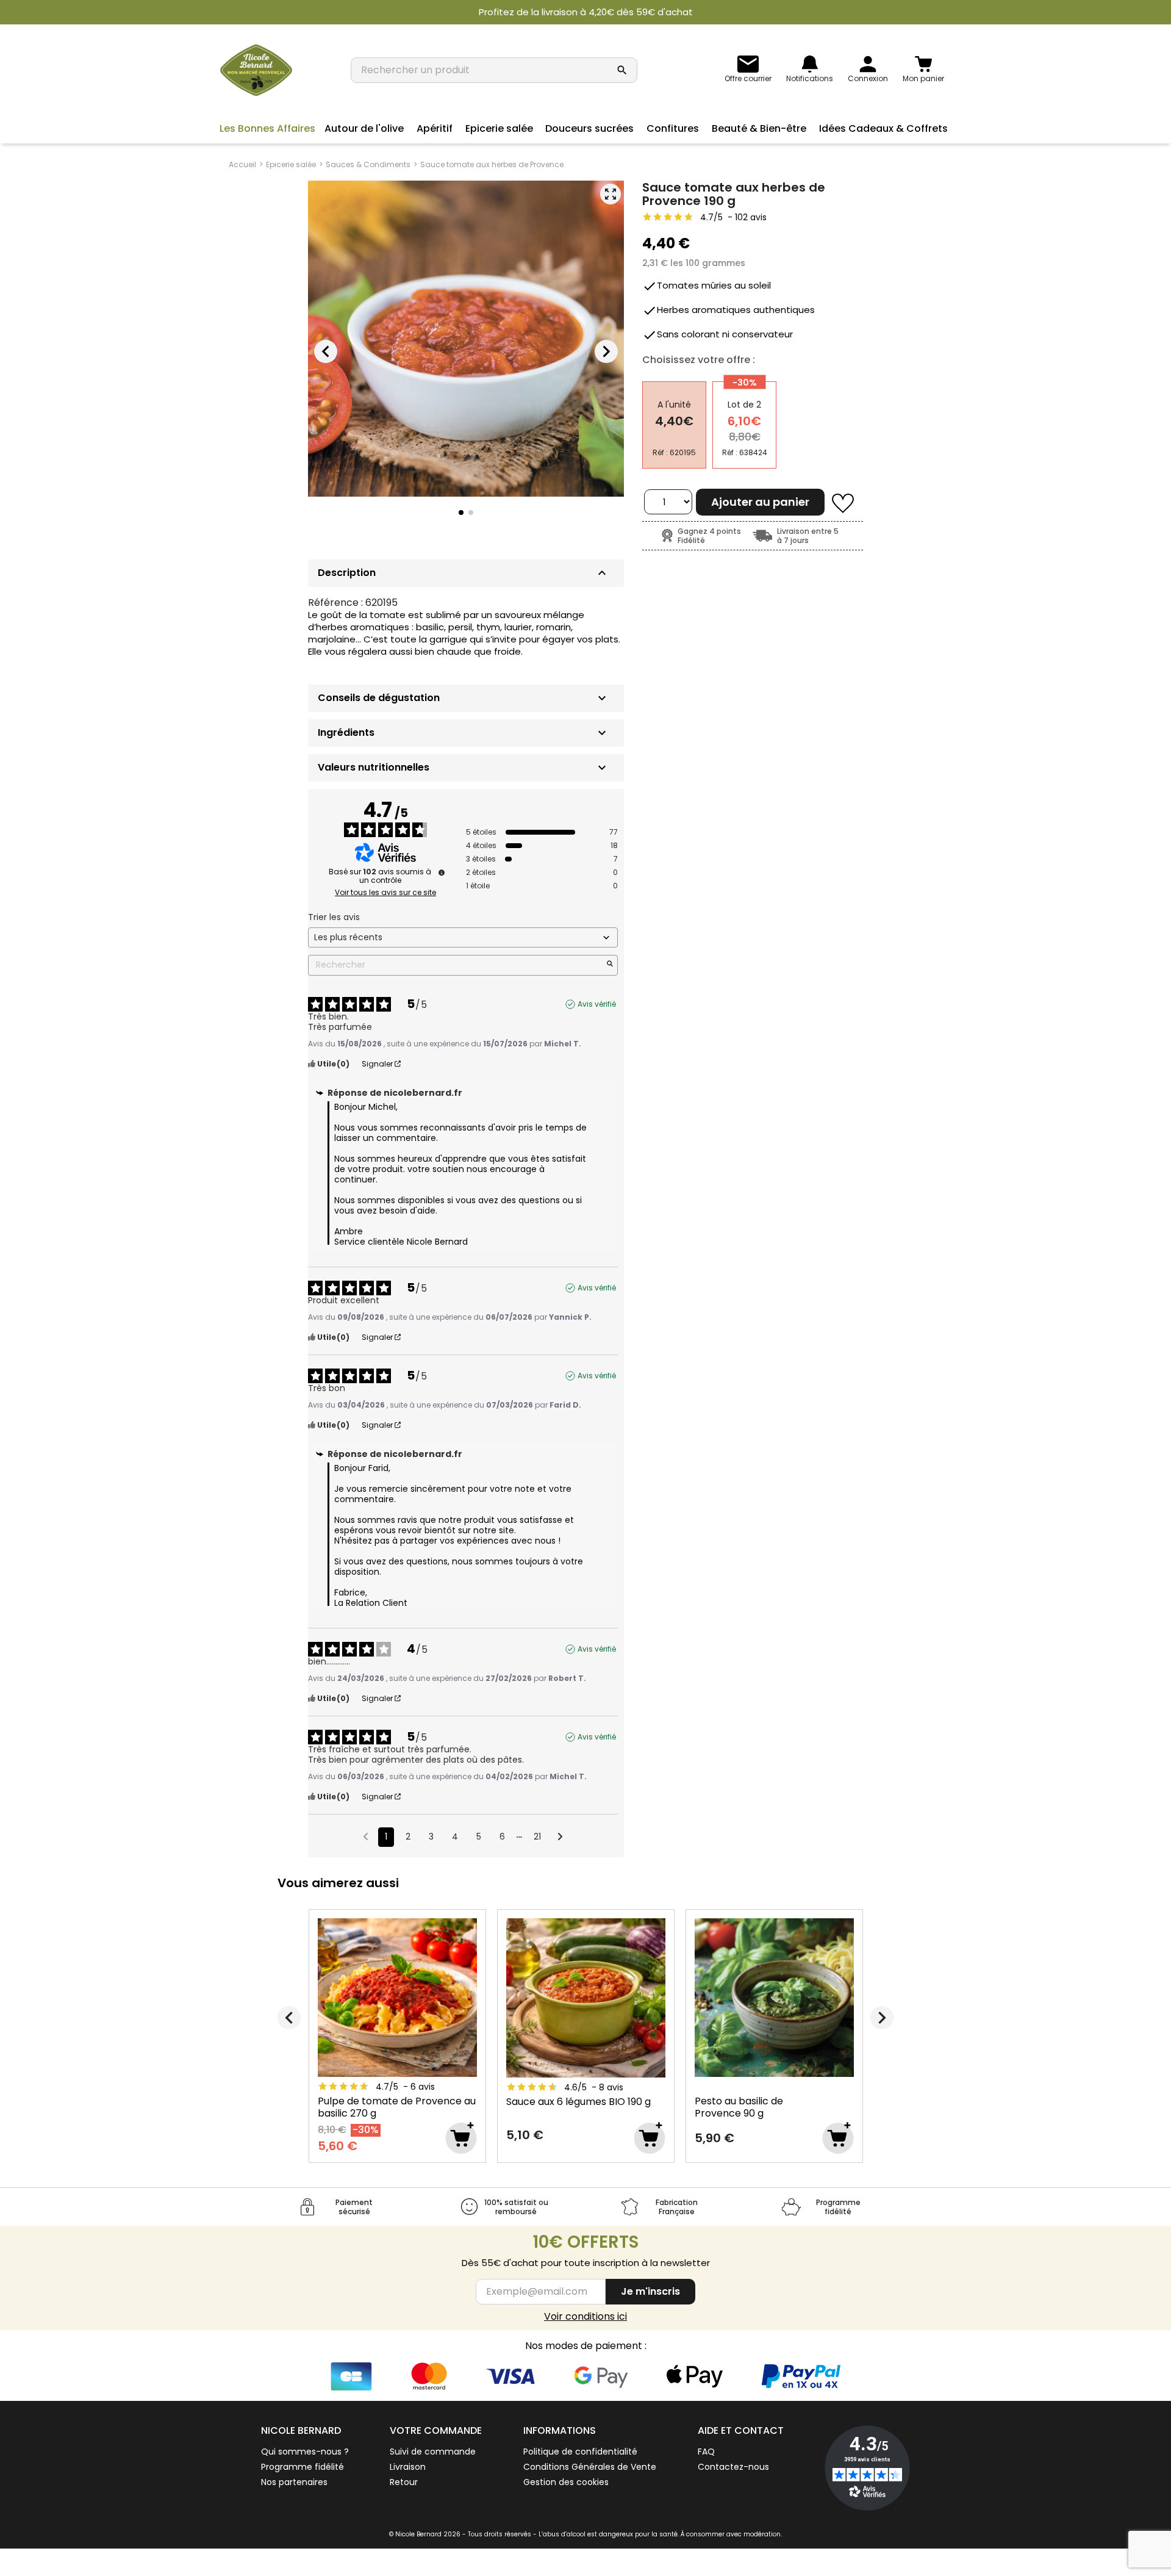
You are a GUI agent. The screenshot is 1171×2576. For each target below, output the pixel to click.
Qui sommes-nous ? (305, 2452)
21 (537, 1837)
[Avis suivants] (560, 1838)
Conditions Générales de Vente (590, 2467)
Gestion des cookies (566, 2482)
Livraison (408, 2467)
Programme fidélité (303, 2467)
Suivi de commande (433, 2452)
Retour (404, 2482)
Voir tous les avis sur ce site (385, 893)
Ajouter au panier (760, 502)
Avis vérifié (597, 1004)
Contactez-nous (733, 2467)
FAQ (706, 2452)
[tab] (466, 698)
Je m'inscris (650, 2291)
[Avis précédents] (366, 1836)
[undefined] (442, 872)
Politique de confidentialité (580, 2452)
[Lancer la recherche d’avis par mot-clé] (610, 965)
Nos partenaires (294, 2482)
